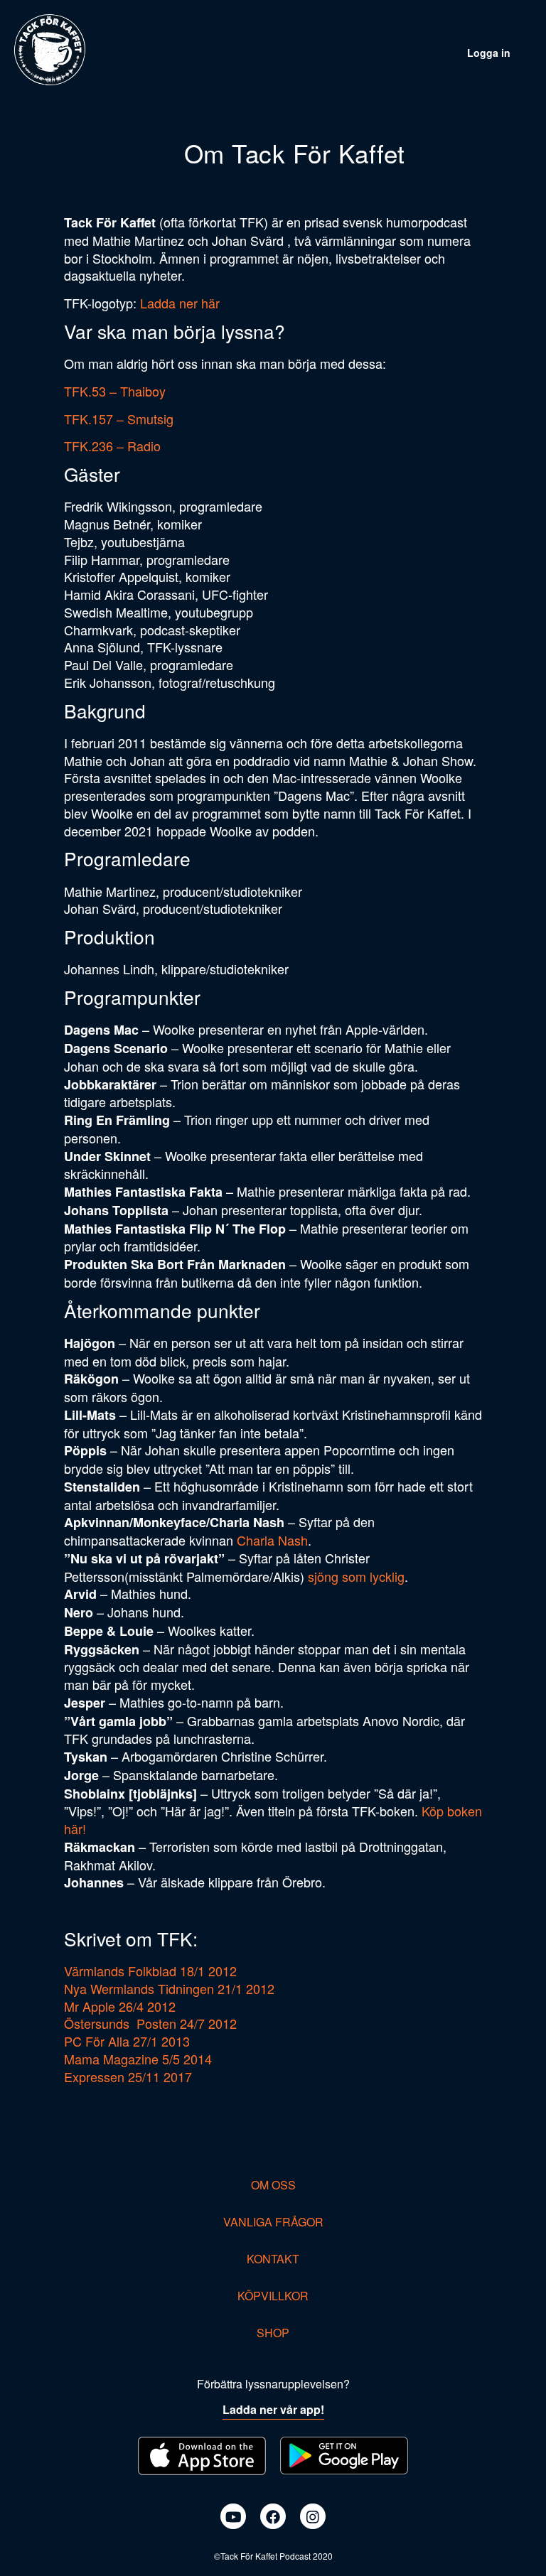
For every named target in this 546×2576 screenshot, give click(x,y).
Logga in (489, 53)
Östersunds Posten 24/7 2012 (150, 2023)
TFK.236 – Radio (112, 446)
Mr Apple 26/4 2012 (120, 2006)
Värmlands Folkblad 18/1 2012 (150, 1971)
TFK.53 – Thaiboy (115, 391)
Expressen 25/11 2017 (128, 2076)
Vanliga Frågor (273, 2222)
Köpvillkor (273, 2296)
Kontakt (273, 2259)
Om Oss (273, 2185)
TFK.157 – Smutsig (119, 419)
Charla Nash (272, 1540)
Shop (273, 2333)
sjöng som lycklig (356, 1576)
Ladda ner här (180, 303)
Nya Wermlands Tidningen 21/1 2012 (169, 1988)
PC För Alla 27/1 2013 (127, 2041)
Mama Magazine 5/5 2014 (138, 2059)
